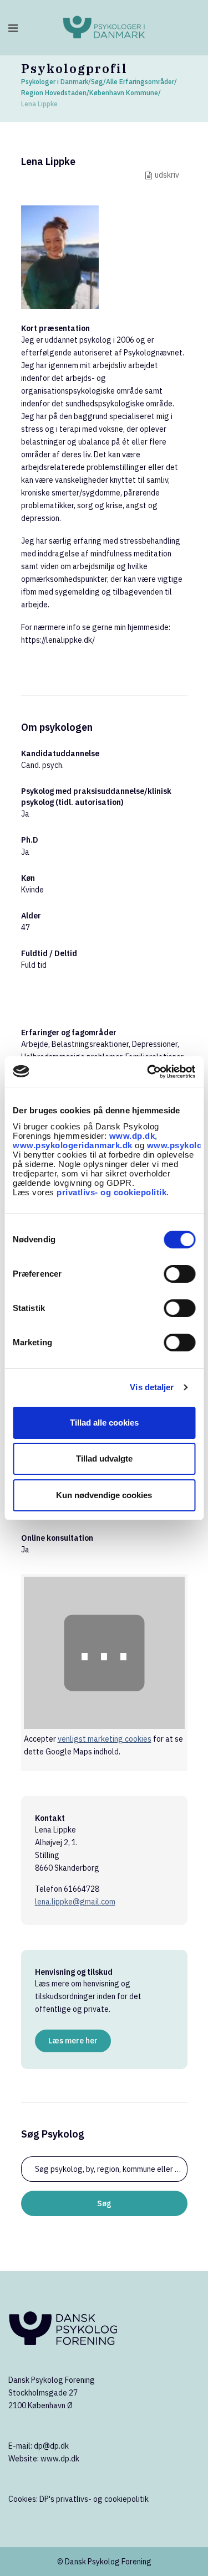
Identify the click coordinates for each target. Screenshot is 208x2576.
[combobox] (104, 2169)
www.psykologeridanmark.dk (73, 1145)
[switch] (179, 1274)
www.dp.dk (132, 1136)
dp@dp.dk (51, 2446)
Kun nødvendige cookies (104, 1495)
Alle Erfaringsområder (140, 82)
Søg (97, 82)
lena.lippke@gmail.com (75, 1902)
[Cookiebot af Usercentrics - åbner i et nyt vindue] (148, 1072)
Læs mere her (73, 2041)
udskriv (167, 175)
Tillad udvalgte (104, 1459)
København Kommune (124, 93)
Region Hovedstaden (54, 93)
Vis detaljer (152, 1387)
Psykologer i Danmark (55, 82)
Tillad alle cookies (104, 1423)
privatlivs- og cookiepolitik (111, 1192)
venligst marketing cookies (105, 1739)
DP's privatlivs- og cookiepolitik (94, 2499)
